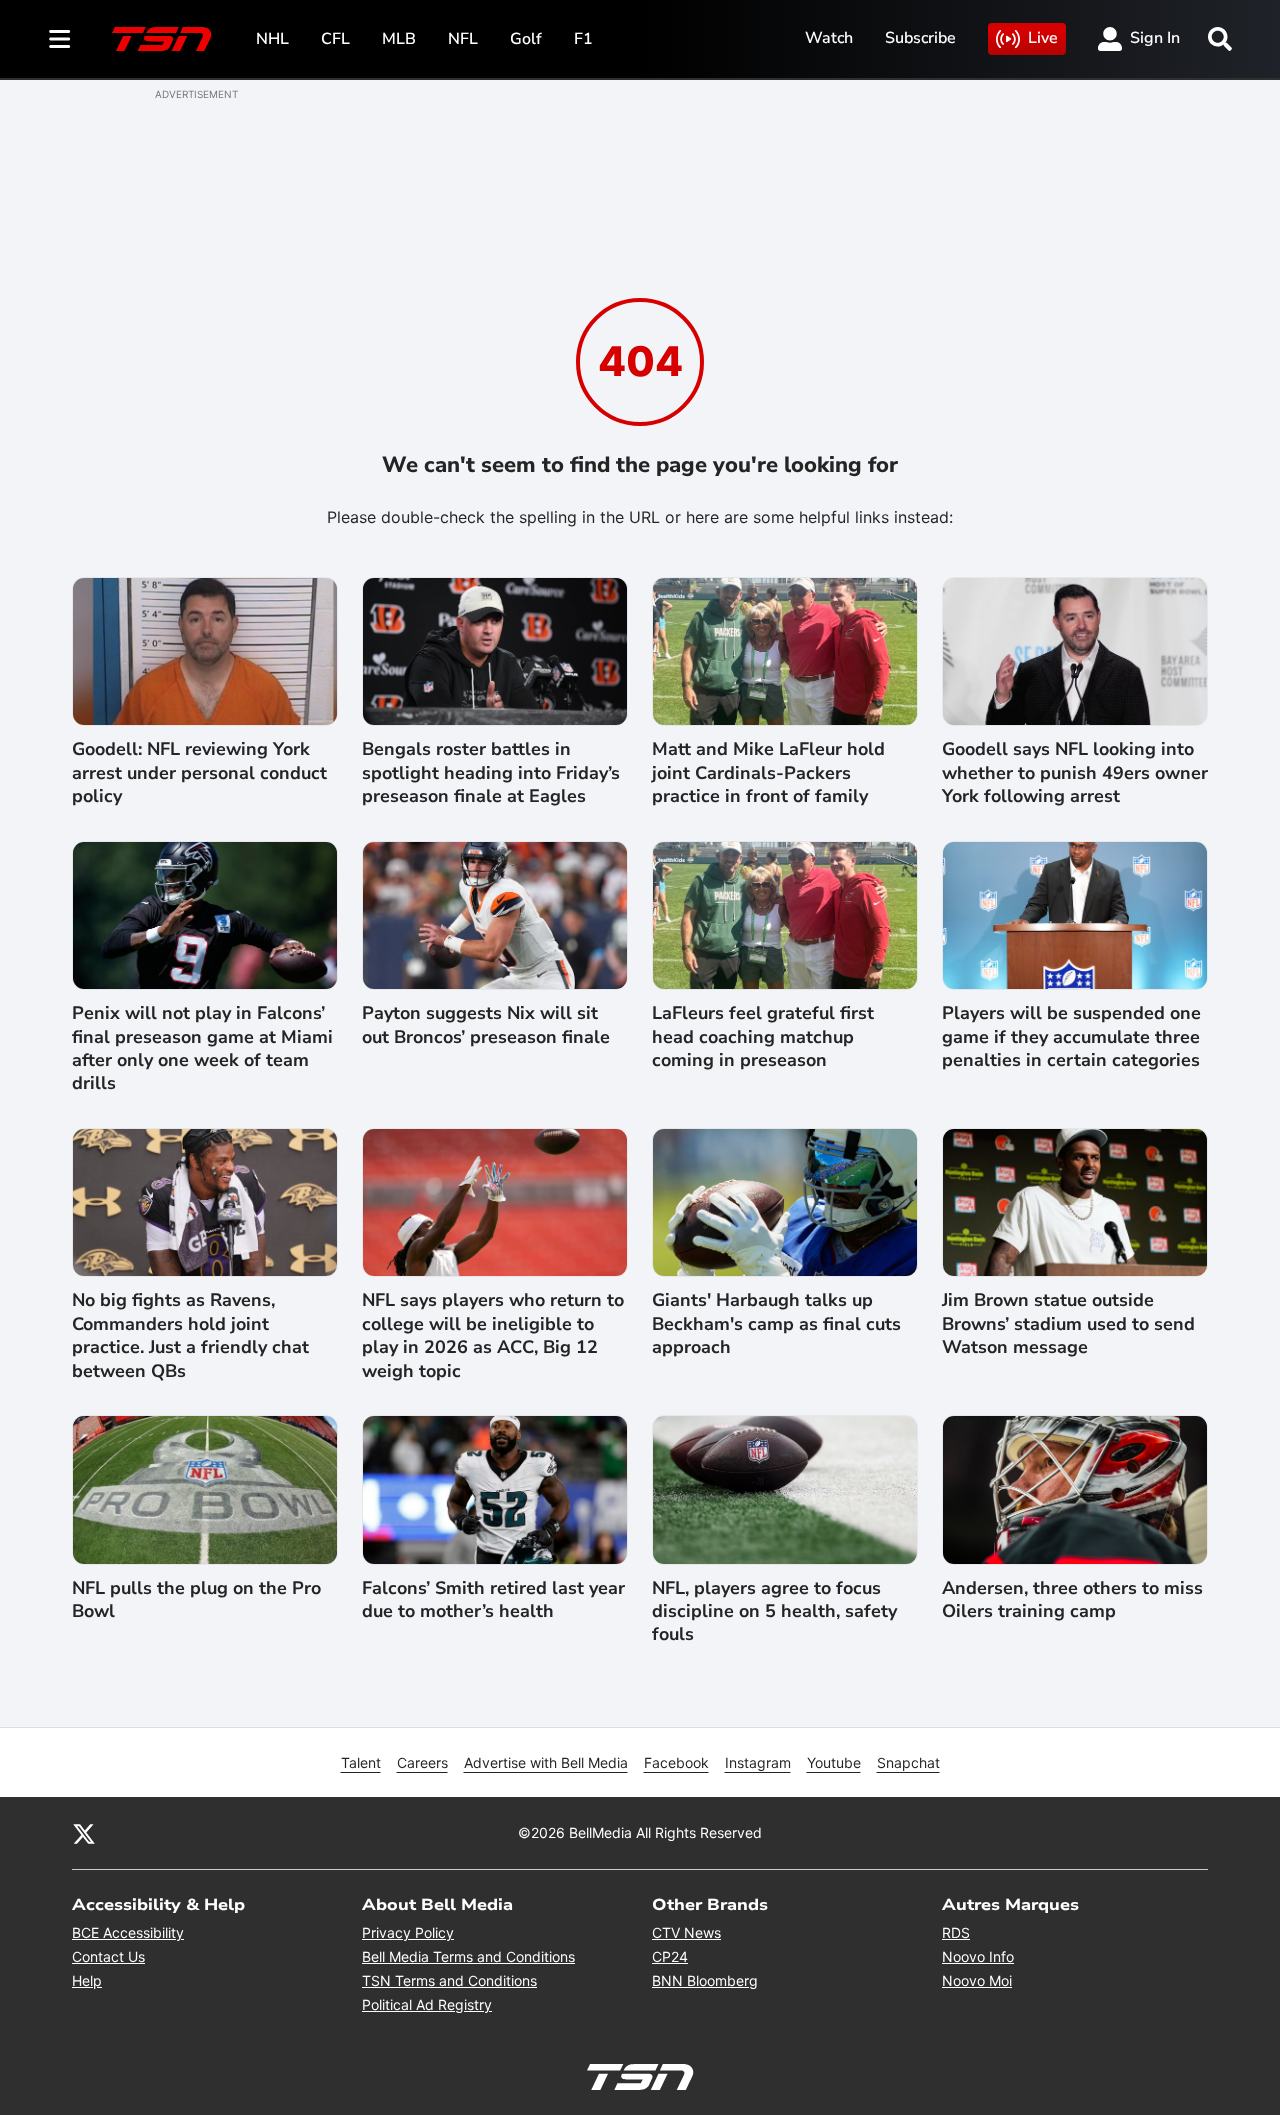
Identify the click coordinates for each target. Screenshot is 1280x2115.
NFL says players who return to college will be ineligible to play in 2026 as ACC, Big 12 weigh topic (493, 1335)
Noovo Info (978, 1956)
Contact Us (108, 1956)
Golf (526, 39)
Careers (422, 1762)
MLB (399, 39)
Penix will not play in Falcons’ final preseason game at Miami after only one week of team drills (202, 1048)
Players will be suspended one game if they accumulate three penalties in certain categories (1071, 1037)
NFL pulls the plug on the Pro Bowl (196, 1600)
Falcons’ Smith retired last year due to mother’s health (493, 1600)
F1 (583, 39)
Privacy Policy (408, 1932)
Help (87, 1980)
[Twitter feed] (84, 1833)
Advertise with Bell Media (546, 1762)
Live (1043, 38)
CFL (335, 39)
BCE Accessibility (128, 1932)
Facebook (676, 1762)
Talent (361, 1762)
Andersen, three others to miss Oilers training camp (1072, 1600)
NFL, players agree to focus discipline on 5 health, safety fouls (774, 1612)
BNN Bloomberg (705, 1980)
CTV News (686, 1932)
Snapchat (908, 1762)
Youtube (834, 1762)
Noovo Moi (977, 1980)
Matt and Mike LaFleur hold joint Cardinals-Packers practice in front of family (768, 773)
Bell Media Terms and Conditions (468, 1956)
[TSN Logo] (162, 39)
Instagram (758, 1762)
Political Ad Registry (427, 2004)
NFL (463, 39)
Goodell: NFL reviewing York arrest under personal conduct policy (199, 773)
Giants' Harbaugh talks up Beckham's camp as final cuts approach (776, 1324)
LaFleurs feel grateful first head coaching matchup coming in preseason (763, 1037)
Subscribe (920, 38)
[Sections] (60, 39)
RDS (956, 1932)
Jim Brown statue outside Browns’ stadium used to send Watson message (1068, 1324)
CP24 (670, 1956)
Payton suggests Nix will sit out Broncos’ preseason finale (486, 1025)
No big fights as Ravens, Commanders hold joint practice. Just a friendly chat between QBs (190, 1335)
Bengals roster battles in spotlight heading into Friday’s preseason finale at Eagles (491, 773)
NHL (272, 39)
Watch (829, 38)
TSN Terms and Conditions (449, 1980)
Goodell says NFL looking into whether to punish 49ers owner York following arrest (1075, 773)
